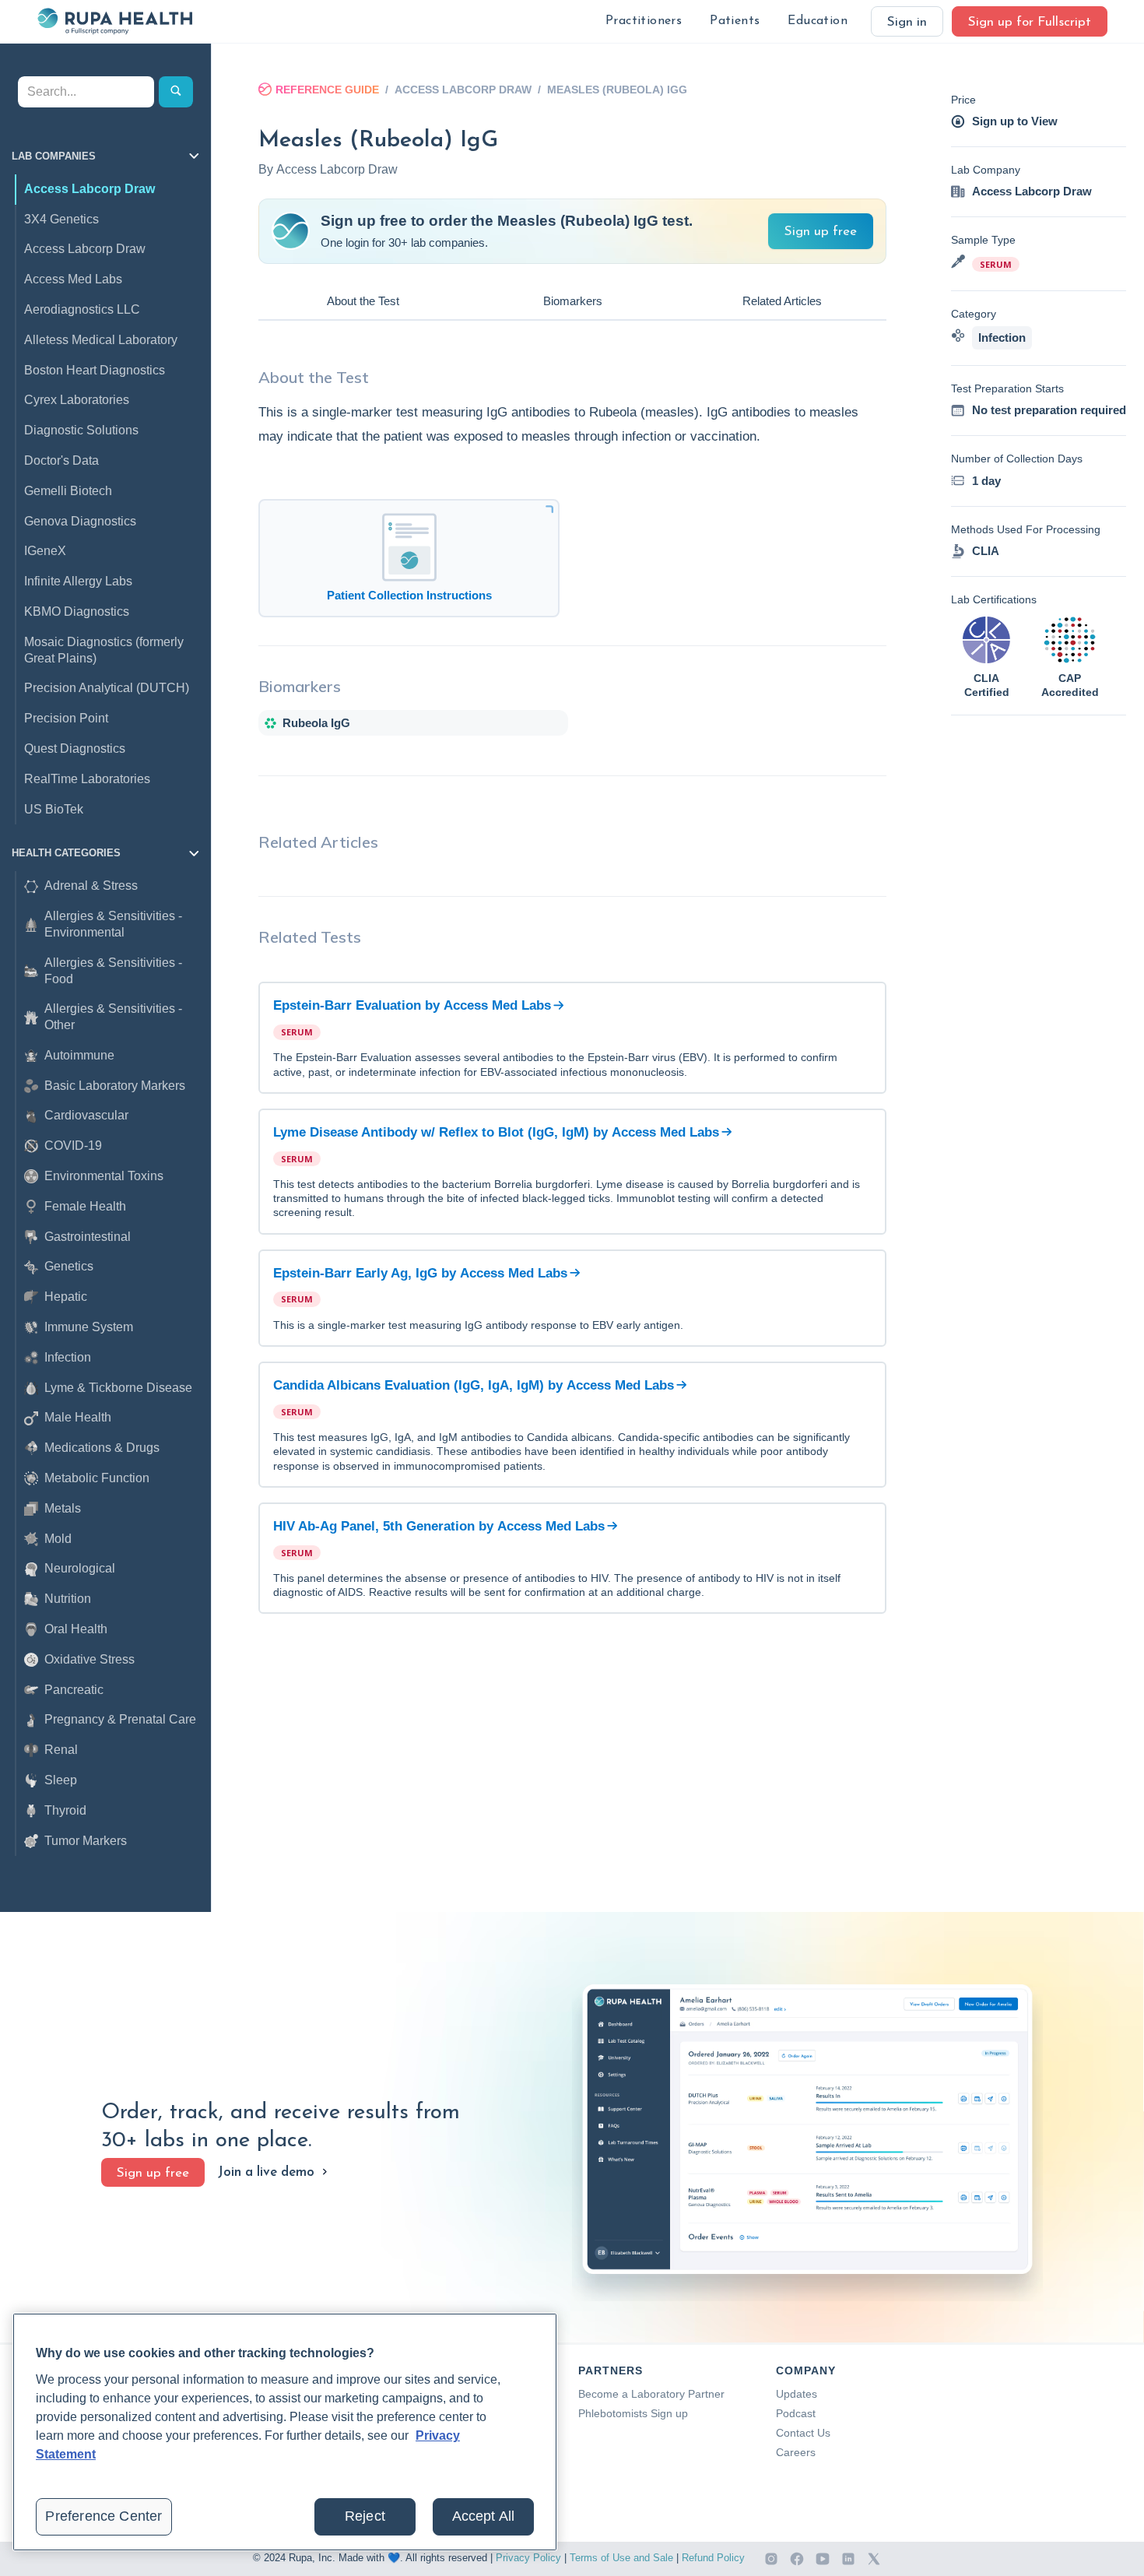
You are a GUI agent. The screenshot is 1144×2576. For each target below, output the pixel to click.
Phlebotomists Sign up (633, 2413)
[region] (285, 2432)
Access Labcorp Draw (463, 90)
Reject (365, 2516)
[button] (644, 21)
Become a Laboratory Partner (651, 2394)
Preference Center (104, 2516)
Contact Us (803, 2433)
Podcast (796, 2413)
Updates (797, 2394)
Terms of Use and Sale (621, 2558)
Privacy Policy (528, 2558)
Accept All (484, 2516)
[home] (114, 21)
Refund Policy (713, 2558)
